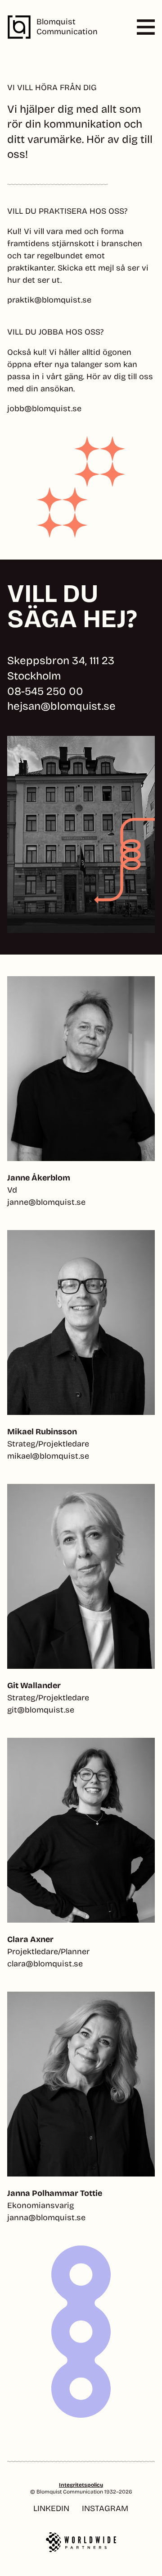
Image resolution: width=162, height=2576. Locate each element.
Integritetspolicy (81, 2485)
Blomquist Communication (67, 27)
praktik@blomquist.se (49, 300)
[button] (138, 27)
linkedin (51, 2509)
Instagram (105, 2509)
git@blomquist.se (41, 1710)
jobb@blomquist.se (44, 409)
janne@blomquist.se (46, 1202)
